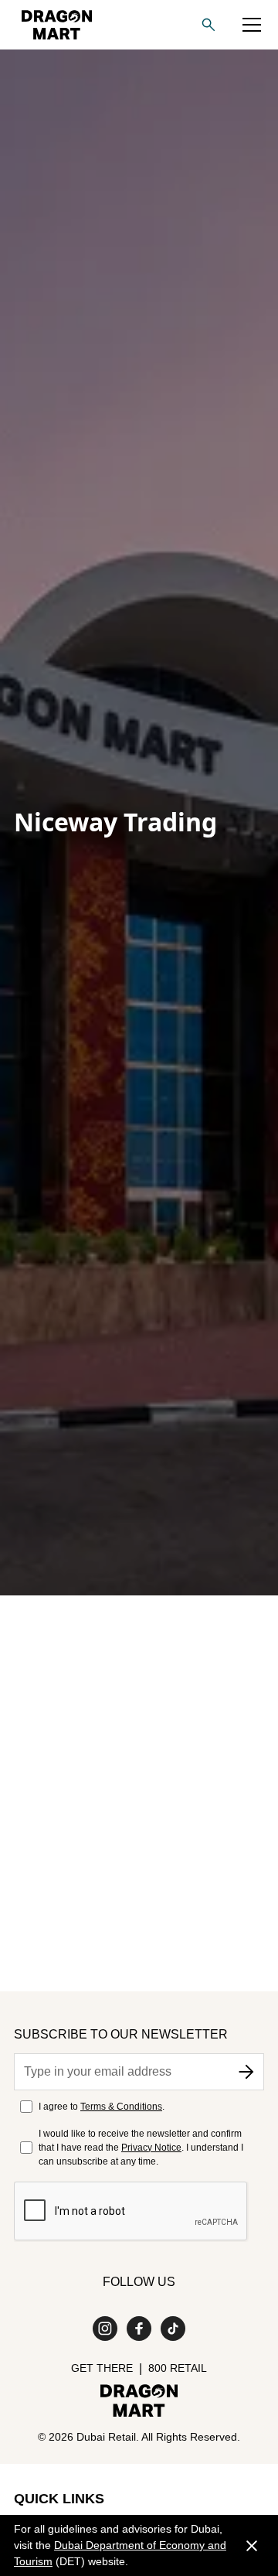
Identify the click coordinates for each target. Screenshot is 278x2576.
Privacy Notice (151, 2148)
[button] (252, 25)
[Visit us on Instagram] (105, 2329)
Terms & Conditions (121, 2107)
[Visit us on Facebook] (139, 2329)
